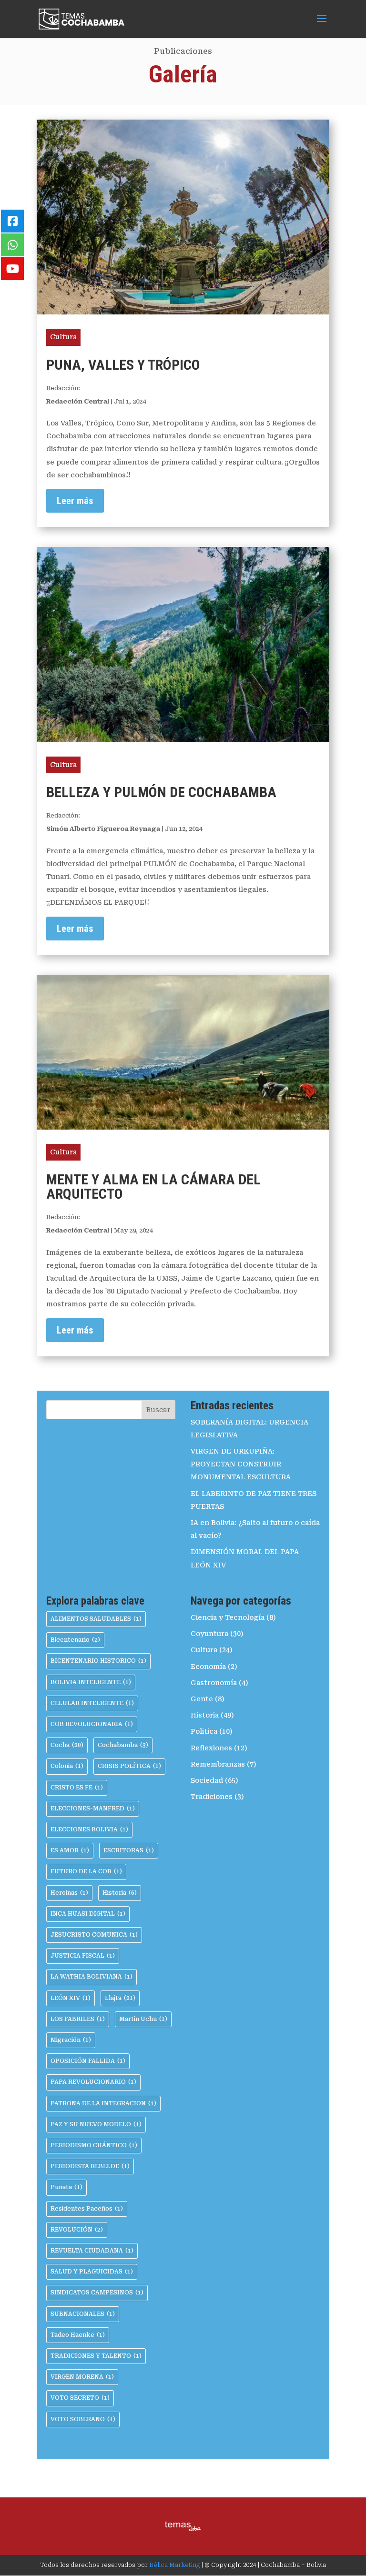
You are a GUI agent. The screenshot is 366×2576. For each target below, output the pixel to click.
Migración (71, 2040)
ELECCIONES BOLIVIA (89, 1829)
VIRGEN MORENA (82, 2377)
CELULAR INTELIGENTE (92, 1703)
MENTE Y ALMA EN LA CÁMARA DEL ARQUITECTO (153, 1187)
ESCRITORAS (129, 1850)
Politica (204, 1731)
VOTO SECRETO (80, 2398)
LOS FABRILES (78, 2019)
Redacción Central (78, 401)
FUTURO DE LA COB (86, 1871)
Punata (66, 2187)
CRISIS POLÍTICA (129, 1766)
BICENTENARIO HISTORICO (98, 1661)
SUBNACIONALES (83, 2314)
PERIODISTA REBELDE (90, 2166)
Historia (120, 1893)
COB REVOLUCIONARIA (92, 1724)
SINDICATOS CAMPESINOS (97, 2293)
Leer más (75, 501)
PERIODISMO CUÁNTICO (94, 2145)
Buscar (158, 1410)
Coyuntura (209, 1634)
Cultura (63, 337)
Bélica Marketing (175, 2565)
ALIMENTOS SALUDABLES (96, 1619)
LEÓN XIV (71, 1998)
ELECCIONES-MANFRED (93, 1808)
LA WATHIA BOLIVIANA (91, 1977)
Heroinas (69, 1893)
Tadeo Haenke (78, 2335)
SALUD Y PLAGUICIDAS (92, 2272)
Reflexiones (211, 1748)
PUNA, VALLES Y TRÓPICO (123, 365)
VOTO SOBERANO (83, 2419)
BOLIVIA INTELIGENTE (91, 1682)
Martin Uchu (143, 2019)
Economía (208, 1667)
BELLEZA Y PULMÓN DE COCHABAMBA (161, 792)
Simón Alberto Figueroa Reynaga (103, 829)
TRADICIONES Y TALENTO (96, 2356)
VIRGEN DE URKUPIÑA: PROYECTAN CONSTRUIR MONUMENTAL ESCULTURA (241, 1464)
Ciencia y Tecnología (228, 1617)
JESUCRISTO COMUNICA (94, 1935)
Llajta (120, 1998)
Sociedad (207, 1780)
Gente (202, 1699)
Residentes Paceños (87, 2209)
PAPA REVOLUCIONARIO (93, 2082)
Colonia (67, 1766)
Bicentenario (75, 1640)
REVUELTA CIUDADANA (92, 2251)
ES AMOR (70, 1850)
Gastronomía (214, 1683)
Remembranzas (218, 1764)
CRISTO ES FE (77, 1788)
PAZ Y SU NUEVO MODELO (96, 2124)
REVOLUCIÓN (77, 2230)
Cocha (67, 1745)
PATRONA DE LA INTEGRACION (103, 2103)
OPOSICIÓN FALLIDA (88, 2061)
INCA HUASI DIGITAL (88, 1914)
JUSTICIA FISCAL (83, 1956)
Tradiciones (212, 1797)
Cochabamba (123, 1745)
